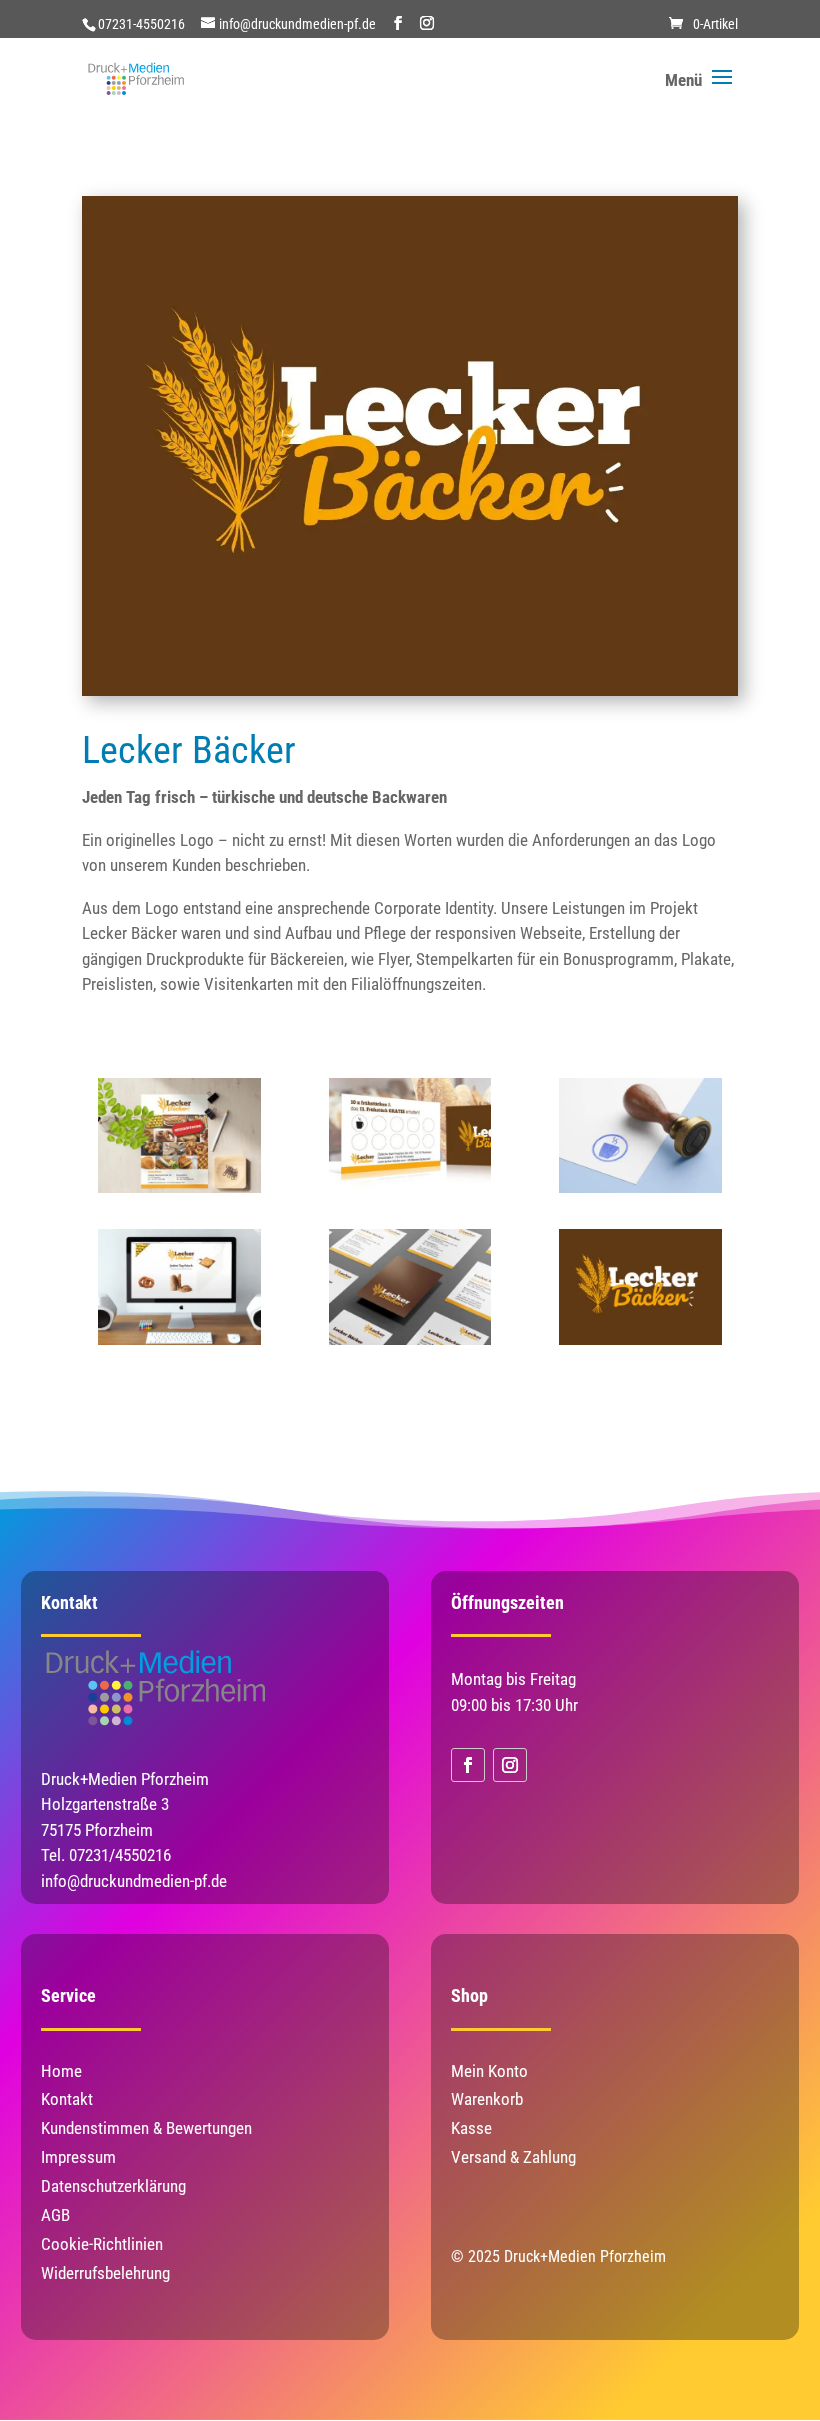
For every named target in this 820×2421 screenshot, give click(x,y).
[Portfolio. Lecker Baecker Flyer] (179, 1193)
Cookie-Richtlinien (102, 2244)
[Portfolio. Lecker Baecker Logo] (640, 1345)
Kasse (471, 2128)
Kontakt (67, 2099)
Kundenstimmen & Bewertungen (146, 2128)
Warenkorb (487, 2099)
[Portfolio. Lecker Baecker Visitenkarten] (410, 1345)
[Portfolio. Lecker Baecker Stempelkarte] (410, 1193)
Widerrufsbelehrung (105, 2273)
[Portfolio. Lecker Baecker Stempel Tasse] (640, 1193)
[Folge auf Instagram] (510, 1765)
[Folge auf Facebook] (468, 1765)
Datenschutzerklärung (113, 2186)
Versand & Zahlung (513, 2157)
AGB (55, 2215)
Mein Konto (489, 2071)
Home (61, 2071)
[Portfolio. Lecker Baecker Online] (179, 1345)
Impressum (78, 2157)
